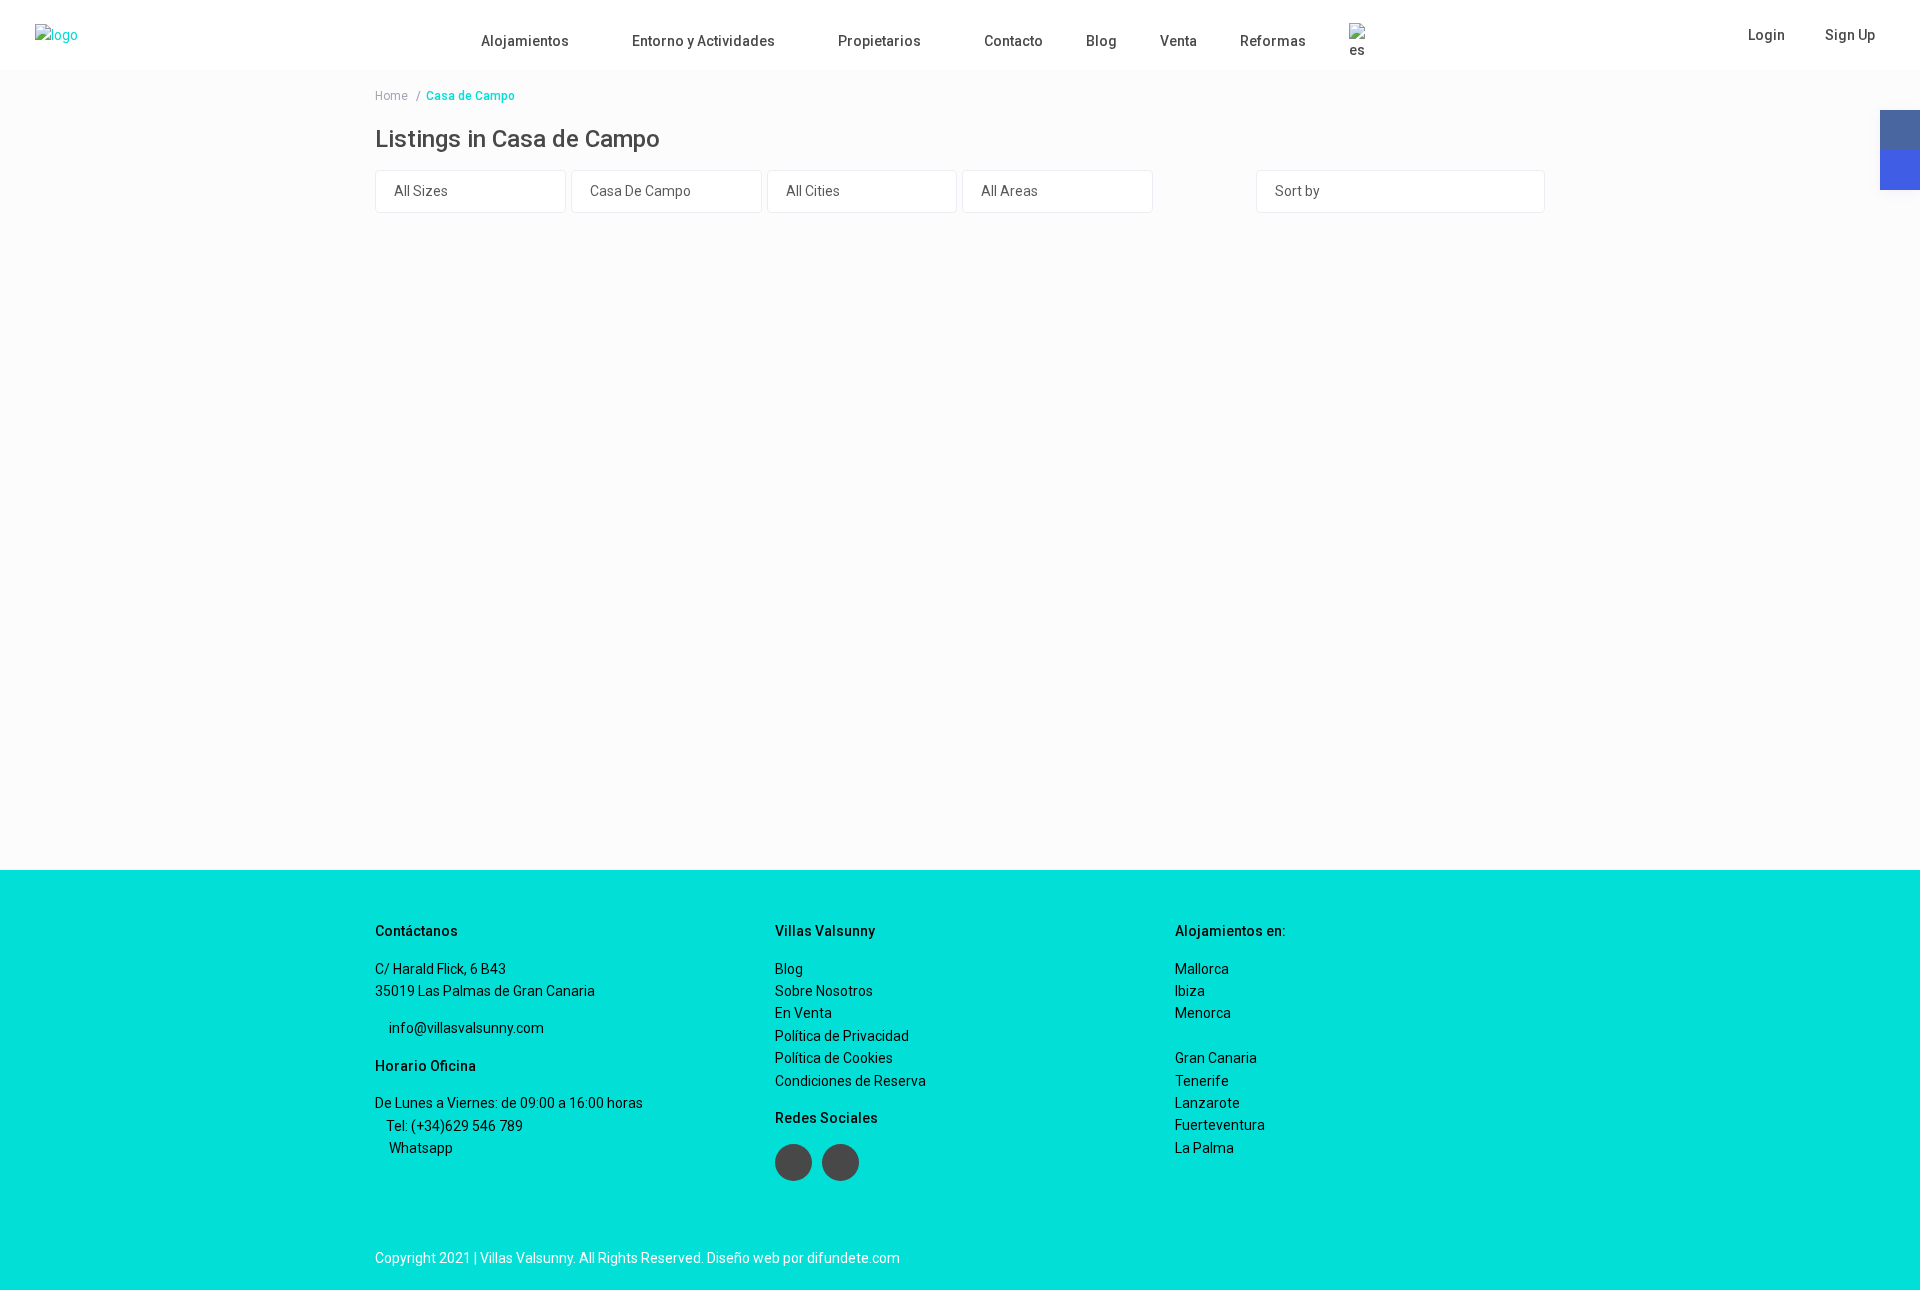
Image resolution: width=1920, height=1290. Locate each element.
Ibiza (1190, 991)
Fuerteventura (1220, 1125)
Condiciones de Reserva (850, 1081)
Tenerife (1202, 1081)
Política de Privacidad (842, 1036)
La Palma (1204, 1148)
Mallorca (1202, 969)
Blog (1101, 41)
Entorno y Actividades (703, 41)
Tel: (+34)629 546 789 (454, 1126)
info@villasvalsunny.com (465, 1028)
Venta (1178, 41)
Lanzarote (1207, 1103)
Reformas (1273, 41)
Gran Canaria (1216, 1058)
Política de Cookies (834, 1058)
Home (391, 96)
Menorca (1203, 1013)
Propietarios (879, 41)
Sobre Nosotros (824, 991)
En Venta (803, 1013)
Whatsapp (419, 1148)
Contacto (1013, 41)
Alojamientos (525, 41)
